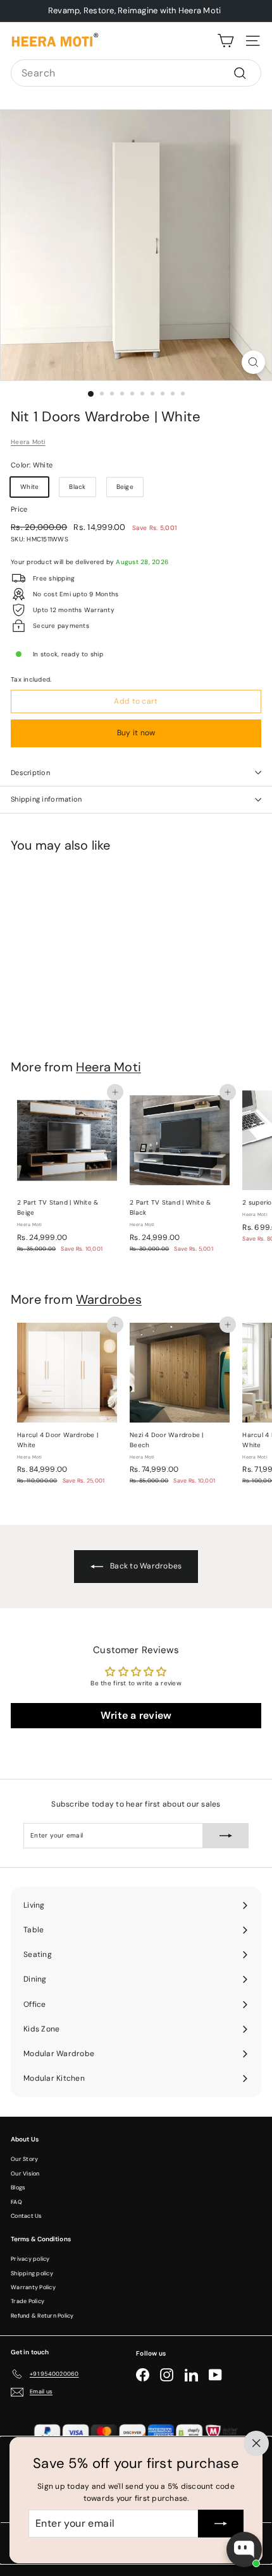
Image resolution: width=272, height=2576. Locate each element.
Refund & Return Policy (42, 2316)
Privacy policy (30, 2259)
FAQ (16, 2202)
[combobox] (136, 73)
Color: (32, 465)
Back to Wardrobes (145, 1566)
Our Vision (25, 2174)
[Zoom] (253, 362)
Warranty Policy (33, 2287)
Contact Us (27, 2216)
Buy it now (136, 733)
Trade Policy (28, 2301)
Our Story (24, 2159)
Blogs (18, 2188)
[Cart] (226, 41)
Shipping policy (32, 2273)
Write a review (136, 1715)
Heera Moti (28, 442)
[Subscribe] (221, 2524)
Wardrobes (109, 1299)
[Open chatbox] (244, 2549)
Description (30, 773)
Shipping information (46, 799)
